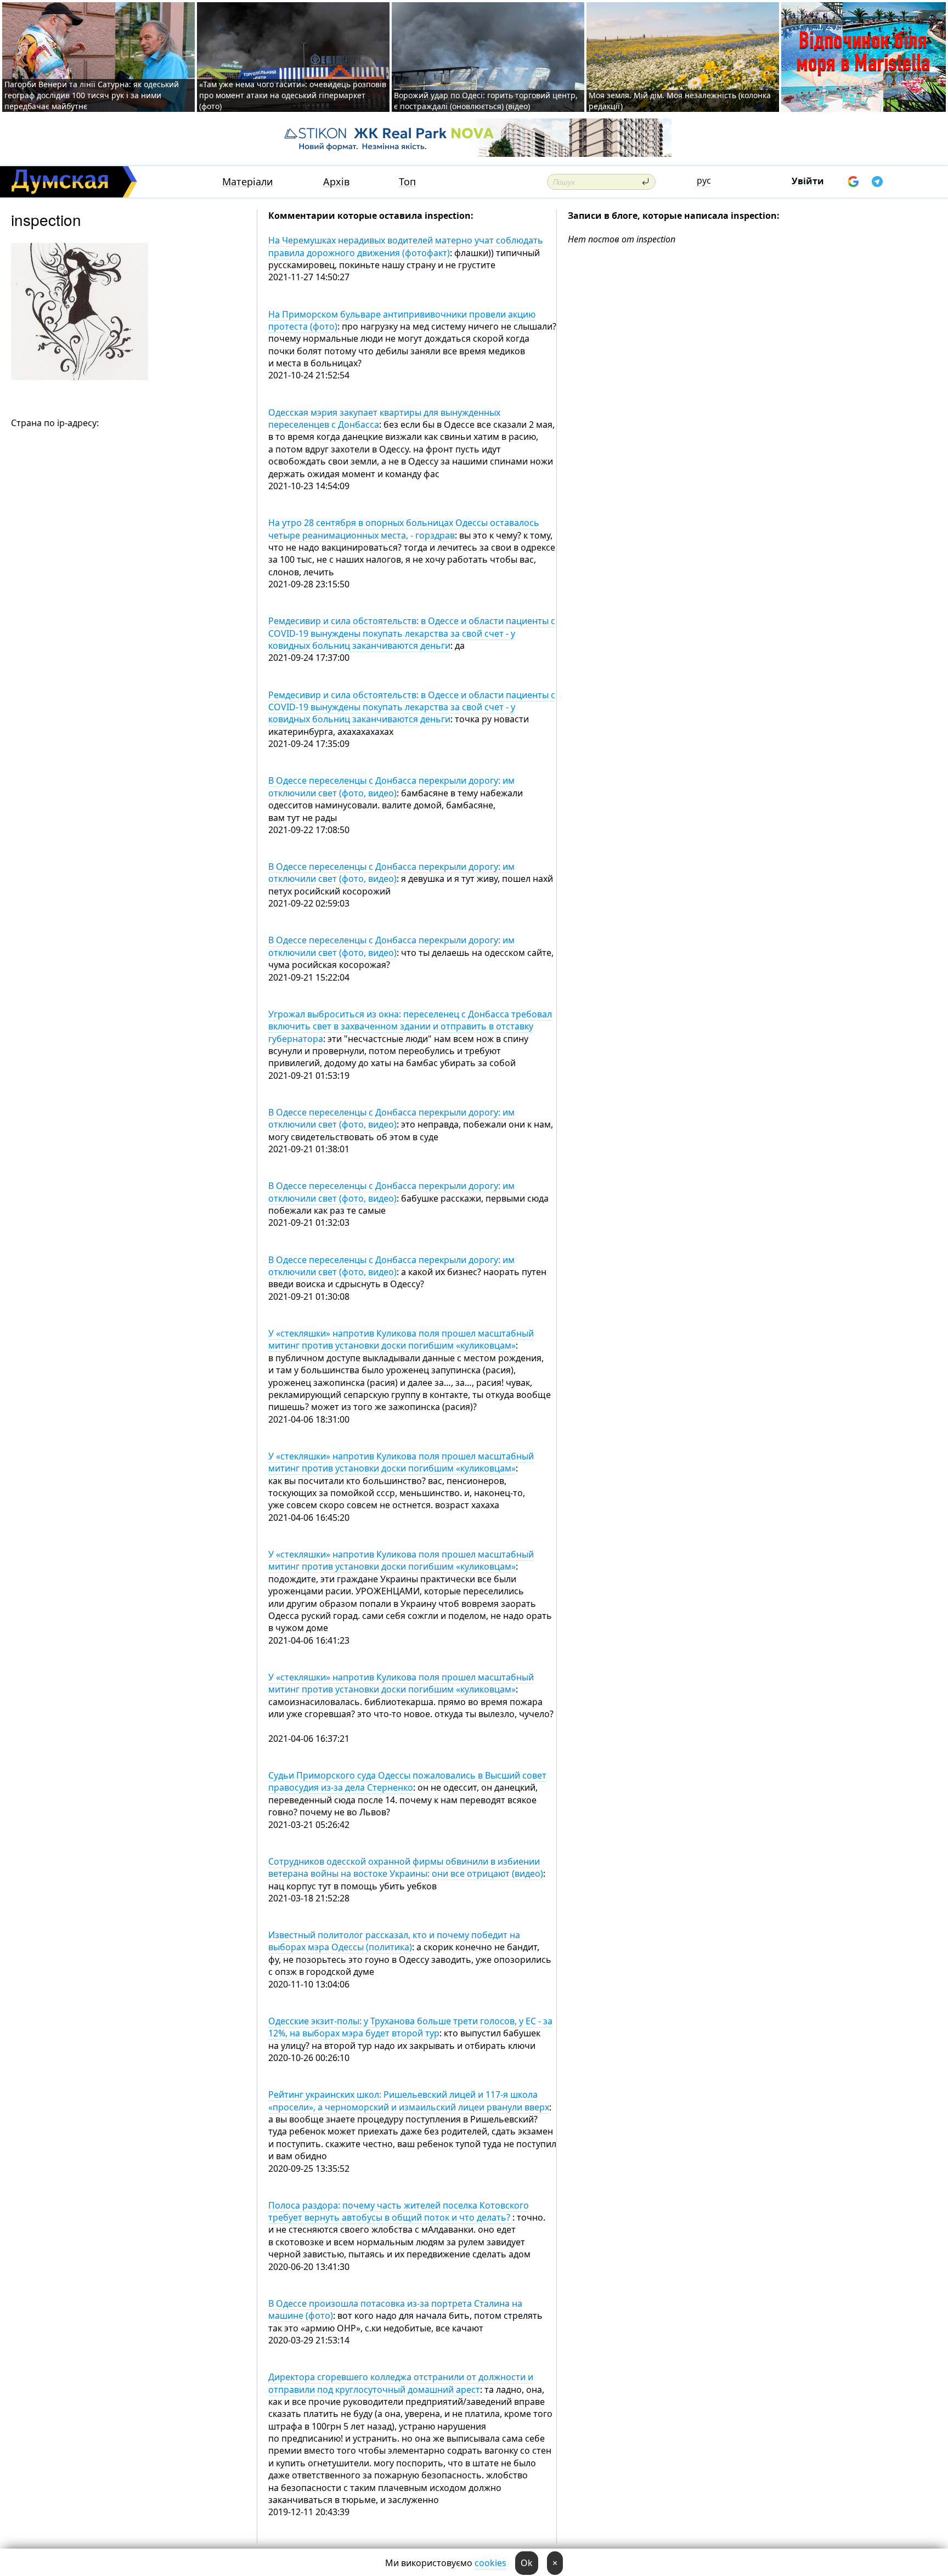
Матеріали (248, 182)
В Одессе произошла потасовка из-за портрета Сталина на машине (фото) (395, 2309)
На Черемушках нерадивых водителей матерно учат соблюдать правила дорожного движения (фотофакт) (406, 246)
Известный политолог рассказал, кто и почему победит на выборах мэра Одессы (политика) (394, 1941)
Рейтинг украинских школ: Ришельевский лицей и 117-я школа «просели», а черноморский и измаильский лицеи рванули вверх (409, 2101)
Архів (336, 182)
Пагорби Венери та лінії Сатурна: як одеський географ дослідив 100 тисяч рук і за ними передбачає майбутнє (92, 95)
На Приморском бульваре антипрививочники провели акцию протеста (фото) (402, 320)
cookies (490, 2563)
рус (704, 180)
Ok (527, 2563)
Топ (407, 182)
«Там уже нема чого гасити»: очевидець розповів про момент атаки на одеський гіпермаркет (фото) (293, 95)
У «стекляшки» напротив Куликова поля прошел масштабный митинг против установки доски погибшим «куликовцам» (401, 1339)
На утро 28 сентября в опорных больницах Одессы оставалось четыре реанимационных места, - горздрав (404, 529)
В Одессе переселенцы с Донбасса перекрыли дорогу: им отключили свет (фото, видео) (391, 786)
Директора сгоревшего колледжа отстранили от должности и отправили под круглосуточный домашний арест (401, 2383)
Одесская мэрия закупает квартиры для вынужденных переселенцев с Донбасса (384, 418)
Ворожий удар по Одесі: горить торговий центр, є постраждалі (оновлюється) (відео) (486, 101)
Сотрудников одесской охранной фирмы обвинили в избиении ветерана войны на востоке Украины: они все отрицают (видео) (406, 1867)
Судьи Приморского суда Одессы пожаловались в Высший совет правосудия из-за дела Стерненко (407, 1781)
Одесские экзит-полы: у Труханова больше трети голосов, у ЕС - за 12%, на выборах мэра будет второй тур (410, 2027)
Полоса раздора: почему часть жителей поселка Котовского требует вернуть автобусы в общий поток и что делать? (399, 2211)
